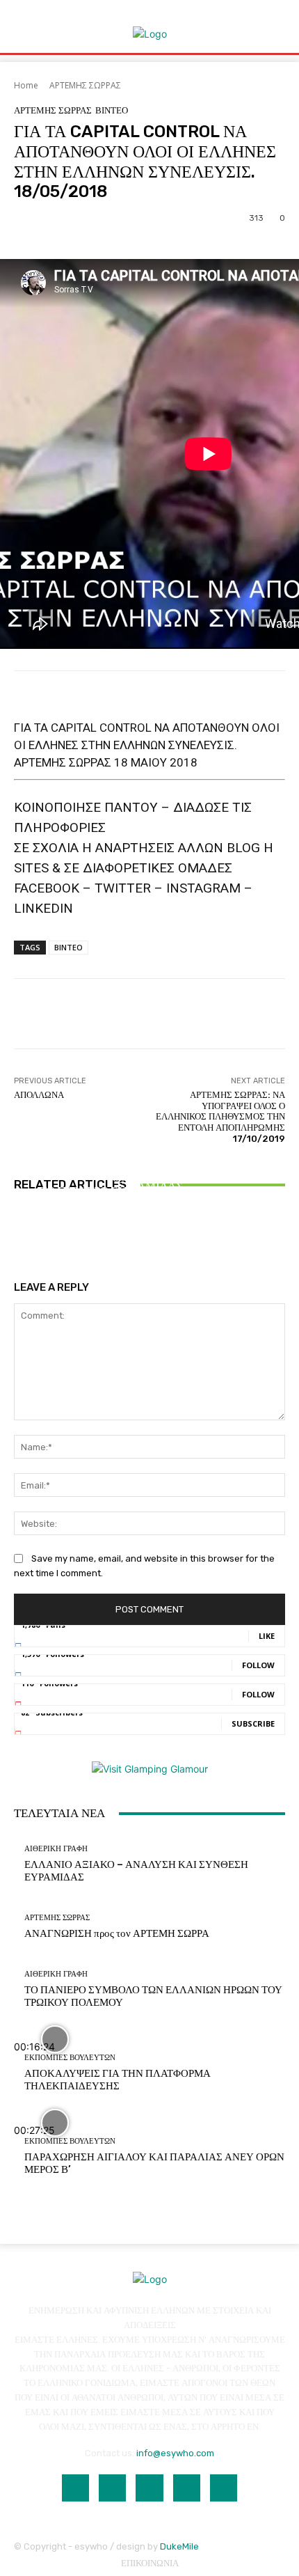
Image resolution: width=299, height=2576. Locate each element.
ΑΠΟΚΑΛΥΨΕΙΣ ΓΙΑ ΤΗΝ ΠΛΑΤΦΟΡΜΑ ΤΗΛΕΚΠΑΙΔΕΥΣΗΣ (118, 2080)
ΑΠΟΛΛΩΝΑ (39, 1095)
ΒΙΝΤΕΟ (112, 110)
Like (267, 1636)
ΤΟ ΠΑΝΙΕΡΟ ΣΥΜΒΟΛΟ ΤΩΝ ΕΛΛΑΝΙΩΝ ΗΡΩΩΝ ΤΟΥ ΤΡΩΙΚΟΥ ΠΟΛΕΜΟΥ (150, 1197)
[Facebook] (75, 2488)
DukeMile (179, 2546)
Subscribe (253, 1723)
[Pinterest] (187, 2488)
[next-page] (25, 1235)
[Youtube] (224, 2488)
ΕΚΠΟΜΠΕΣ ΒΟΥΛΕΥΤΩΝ (70, 2058)
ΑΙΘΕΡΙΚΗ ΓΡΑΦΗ (148, 1153)
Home (26, 85)
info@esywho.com (175, 2453)
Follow (258, 1665)
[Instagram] (112, 2488)
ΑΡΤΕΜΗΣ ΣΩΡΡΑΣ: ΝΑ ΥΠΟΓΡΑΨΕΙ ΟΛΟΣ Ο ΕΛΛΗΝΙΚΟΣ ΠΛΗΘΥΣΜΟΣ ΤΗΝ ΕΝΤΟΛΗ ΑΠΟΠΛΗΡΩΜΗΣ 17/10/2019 (220, 1116)
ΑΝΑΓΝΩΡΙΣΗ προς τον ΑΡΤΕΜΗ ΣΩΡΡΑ (117, 1933)
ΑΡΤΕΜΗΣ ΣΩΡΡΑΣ (85, 85)
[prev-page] (18, 1235)
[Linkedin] (149, 2488)
